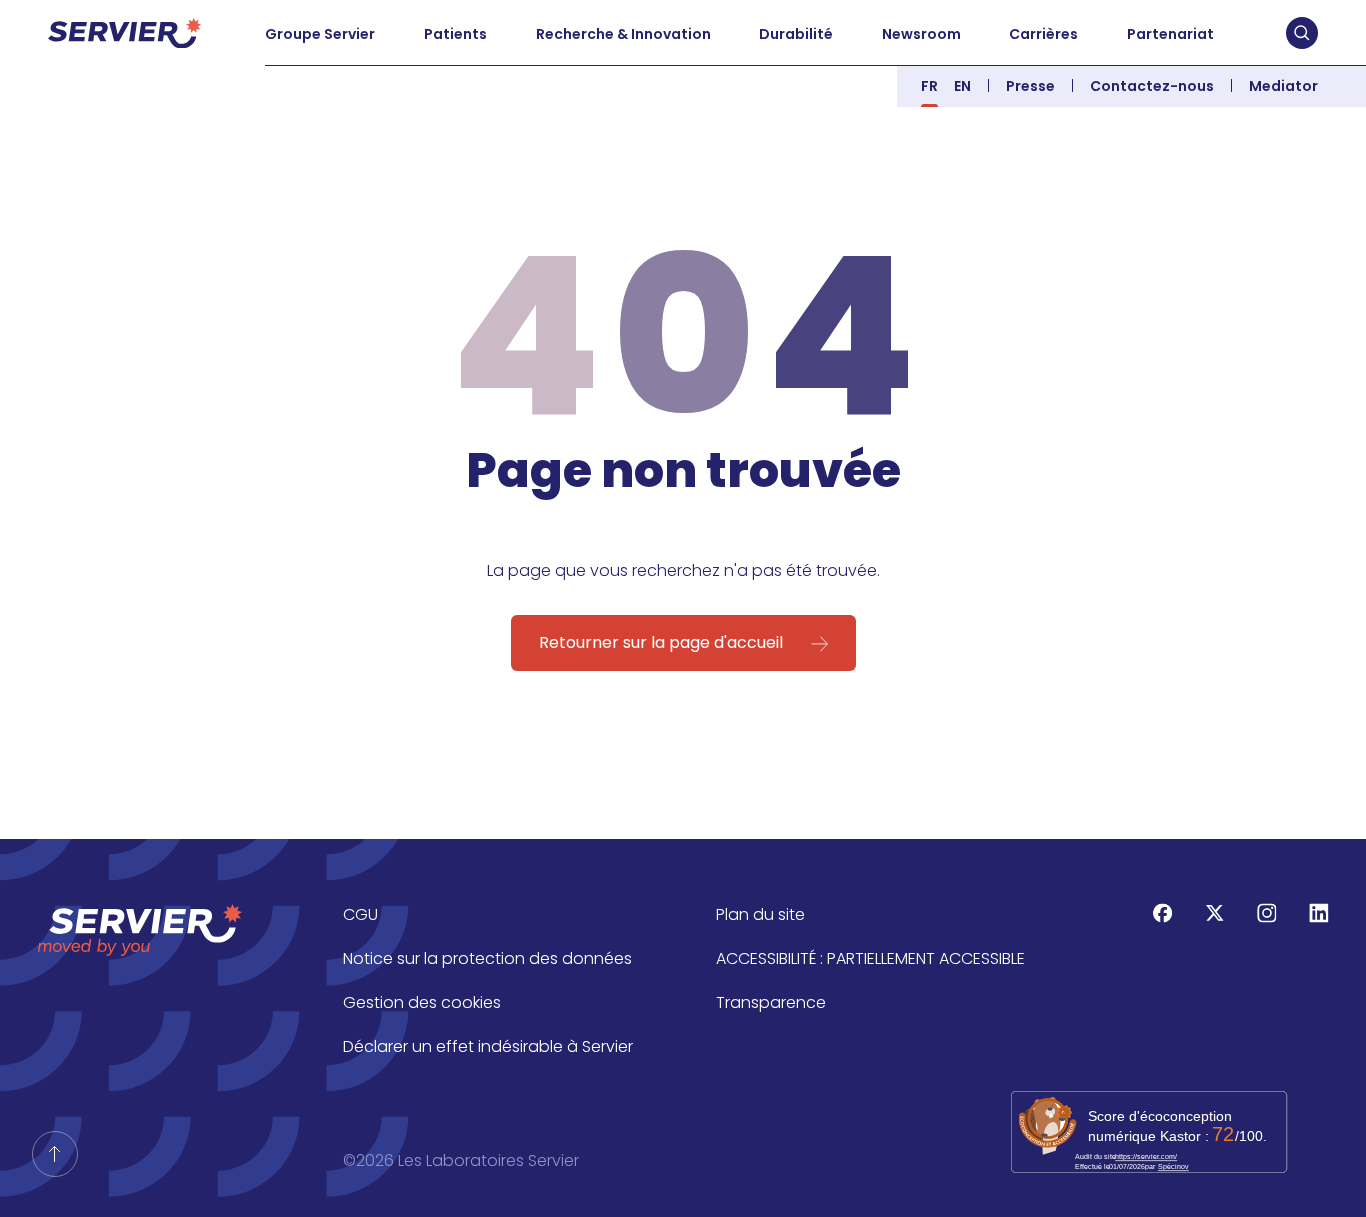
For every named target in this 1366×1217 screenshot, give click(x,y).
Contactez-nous (1152, 86)
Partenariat (1170, 34)
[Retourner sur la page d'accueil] (55, 1154)
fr (929, 86)
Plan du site (760, 914)
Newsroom (921, 34)
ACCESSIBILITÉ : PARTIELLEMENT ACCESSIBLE (870, 958)
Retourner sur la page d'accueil (661, 642)
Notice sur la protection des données (487, 958)
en (962, 86)
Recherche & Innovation (623, 34)
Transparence (771, 1002)
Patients (455, 34)
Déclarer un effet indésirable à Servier (488, 1046)
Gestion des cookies (422, 1002)
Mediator (1283, 86)
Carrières (1043, 34)
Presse (1030, 86)
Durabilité (796, 34)
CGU (360, 914)
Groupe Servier (320, 34)
